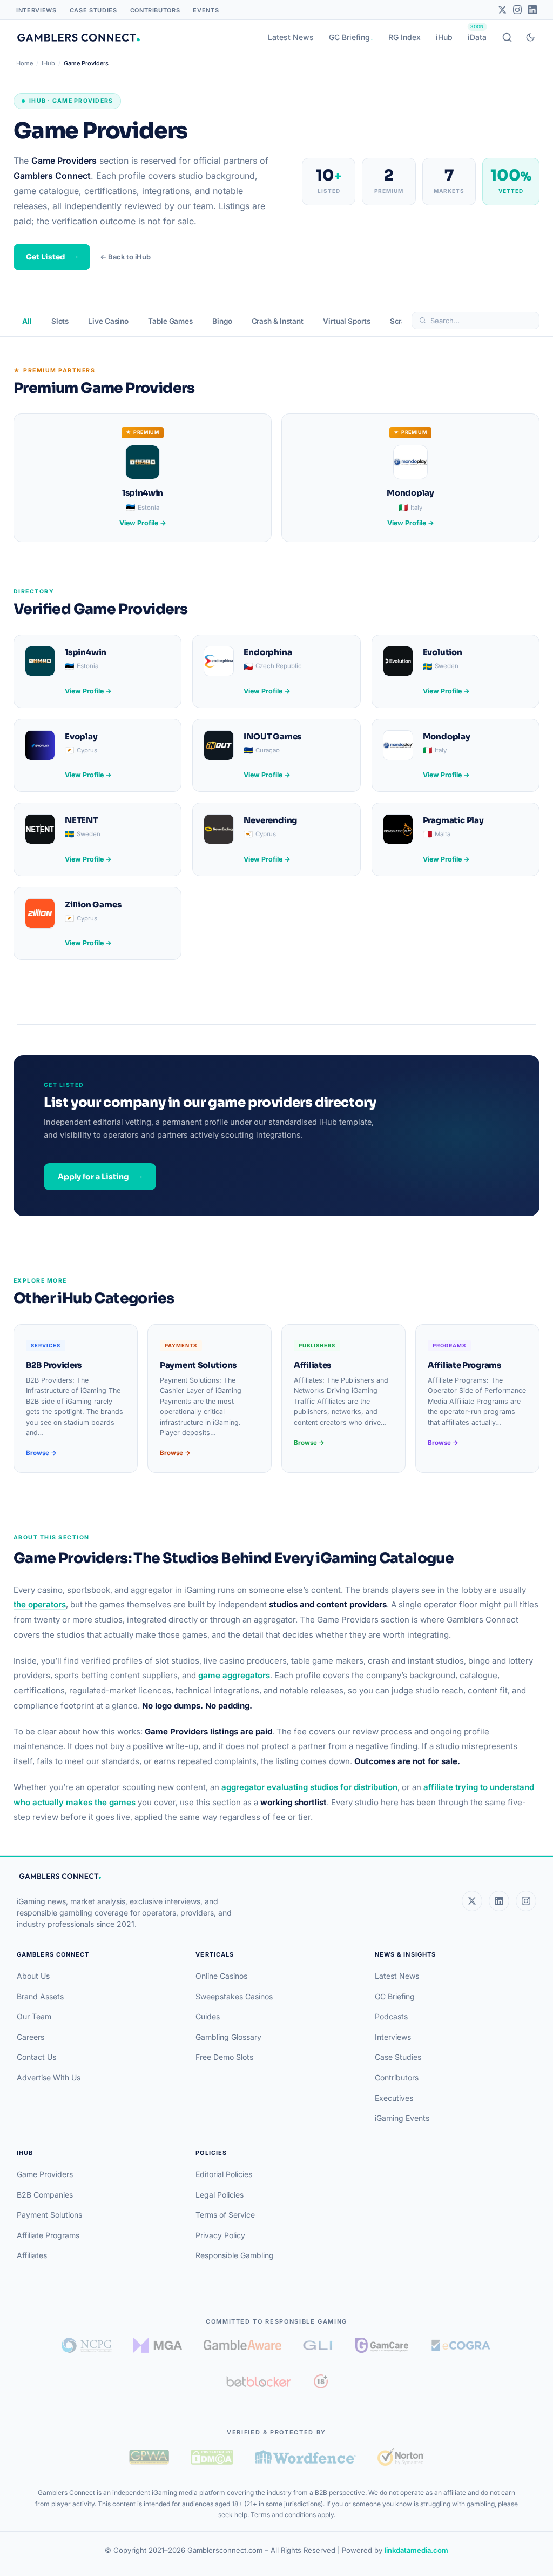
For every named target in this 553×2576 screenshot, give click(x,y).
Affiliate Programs (48, 2235)
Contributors (155, 10)
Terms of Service (225, 2215)
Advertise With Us (49, 2077)
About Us (33, 1976)
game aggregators (234, 1675)
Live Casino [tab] (108, 321)
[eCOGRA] (461, 2345)
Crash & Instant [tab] (278, 321)
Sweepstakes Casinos (234, 1996)
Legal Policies (220, 2195)
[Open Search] (507, 37)
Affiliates (32, 2255)
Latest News (291, 37)
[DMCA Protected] (212, 2457)
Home (25, 63)
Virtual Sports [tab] (347, 321)
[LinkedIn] (532, 10)
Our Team (34, 2016)
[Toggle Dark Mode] (530, 37)
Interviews (36, 10)
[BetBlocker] (259, 2381)
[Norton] (400, 2457)
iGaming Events (402, 2118)
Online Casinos (221, 1976)
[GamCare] (382, 2345)
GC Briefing (349, 37)
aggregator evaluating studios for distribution (309, 1787)
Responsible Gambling (235, 2255)
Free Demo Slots (224, 2057)
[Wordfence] (305, 2457)
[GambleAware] (242, 2345)
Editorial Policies (224, 2174)
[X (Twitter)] (472, 1901)
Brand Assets (40, 1996)
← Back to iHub (125, 257)
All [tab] (27, 321)
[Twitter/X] (502, 10)
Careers (31, 2037)
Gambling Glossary (228, 2037)
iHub (444, 37)
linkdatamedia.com (416, 2550)
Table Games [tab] (170, 321)
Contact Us (36, 2057)
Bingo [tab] (222, 321)
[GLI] (318, 2345)
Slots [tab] (60, 321)
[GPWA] (149, 2457)
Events (206, 10)
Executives (394, 2098)
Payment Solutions (49, 2215)
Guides (208, 2016)
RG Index (404, 37)
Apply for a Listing (93, 1177)
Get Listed (45, 257)
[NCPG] (87, 2345)
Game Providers (45, 2174)
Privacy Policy (220, 2235)
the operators (40, 1604)
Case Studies (93, 10)
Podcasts (391, 2016)
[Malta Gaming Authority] (158, 2345)
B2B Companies (45, 2195)
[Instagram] (517, 10)
